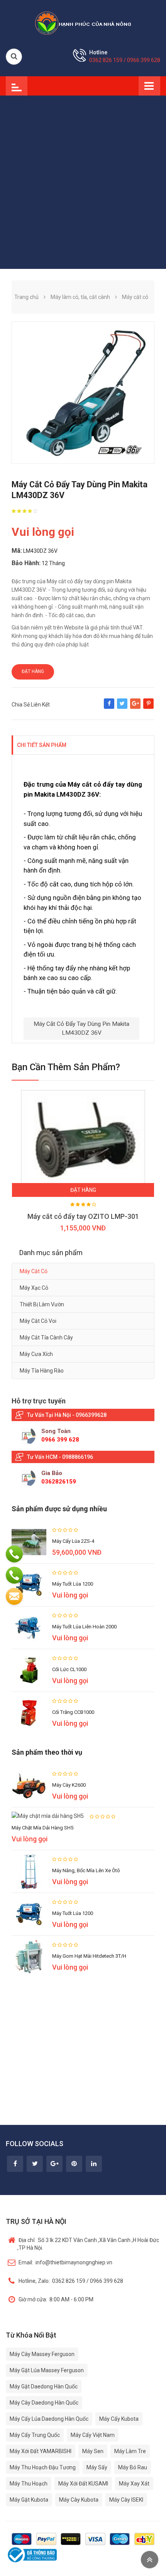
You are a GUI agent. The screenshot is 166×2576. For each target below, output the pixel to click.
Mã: (17, 551)
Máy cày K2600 (69, 1785)
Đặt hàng (33, 671)
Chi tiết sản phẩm (42, 745)
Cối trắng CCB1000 (73, 1712)
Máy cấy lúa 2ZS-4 (73, 1541)
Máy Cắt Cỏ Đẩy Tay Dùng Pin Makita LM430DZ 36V (81, 1028)
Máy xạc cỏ (34, 1288)
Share (109, 707)
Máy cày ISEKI (126, 2500)
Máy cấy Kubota (119, 2419)
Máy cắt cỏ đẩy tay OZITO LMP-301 (83, 1216)
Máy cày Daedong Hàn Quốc (44, 2403)
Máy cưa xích (36, 1354)
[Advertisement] (83, 182)
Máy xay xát (134, 2484)
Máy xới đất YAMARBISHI (41, 2451)
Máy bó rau (133, 2467)
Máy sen (93, 2451)
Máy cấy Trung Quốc (35, 2435)
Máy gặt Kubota (29, 2500)
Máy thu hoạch (29, 2484)
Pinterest (148, 707)
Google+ (135, 707)
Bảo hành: (26, 563)
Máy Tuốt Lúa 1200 (73, 1913)
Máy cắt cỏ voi (38, 1321)
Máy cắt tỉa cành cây (46, 1338)
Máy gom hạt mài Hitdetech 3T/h (89, 1956)
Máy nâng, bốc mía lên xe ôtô (86, 1870)
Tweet (122, 707)
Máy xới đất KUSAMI (83, 2484)
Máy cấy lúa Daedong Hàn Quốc (49, 2419)
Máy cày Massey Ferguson (42, 2354)
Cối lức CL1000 (69, 1669)
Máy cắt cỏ (34, 1271)
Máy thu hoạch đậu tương (43, 2467)
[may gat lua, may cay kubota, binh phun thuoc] (83, 23)
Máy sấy (97, 2467)
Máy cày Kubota (79, 2500)
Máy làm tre (130, 2451)
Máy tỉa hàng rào (42, 1371)
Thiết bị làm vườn (42, 1304)
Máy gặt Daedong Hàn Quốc (44, 2386)
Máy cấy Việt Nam (93, 2435)
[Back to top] (150, 2560)
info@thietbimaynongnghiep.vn (65, 2262)
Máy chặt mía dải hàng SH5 (42, 1828)
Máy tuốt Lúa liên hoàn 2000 (84, 1627)
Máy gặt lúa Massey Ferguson (47, 2370)
